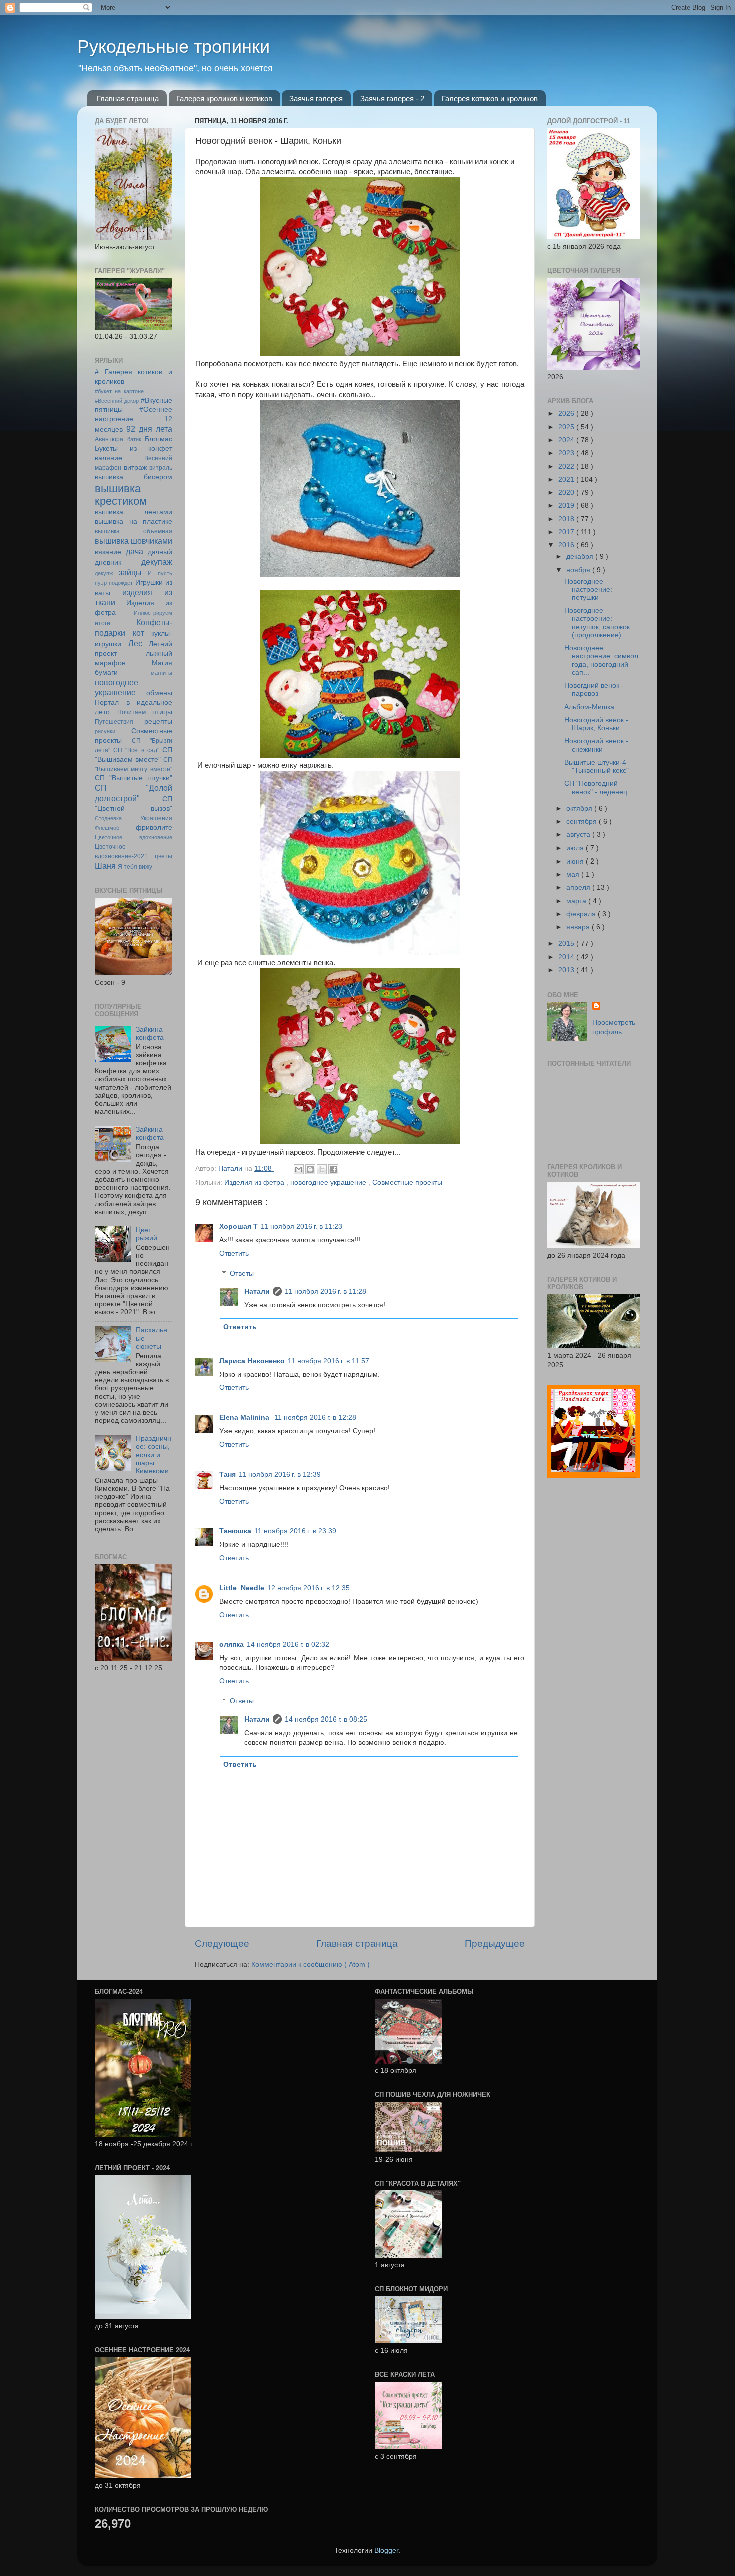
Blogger (386, 2551)
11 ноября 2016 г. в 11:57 (329, 1361)
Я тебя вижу (135, 867)
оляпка (232, 1645)
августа (579, 835)
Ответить (234, 1253)
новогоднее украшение (329, 1182)
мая (574, 874)
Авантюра (109, 439)
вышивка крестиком (121, 495)
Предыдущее (495, 1943)
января (579, 927)
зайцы (130, 572)
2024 (567, 440)
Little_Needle (242, 1588)
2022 (567, 467)
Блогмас (159, 439)
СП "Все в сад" (136, 750)
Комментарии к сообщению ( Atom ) (311, 1964)
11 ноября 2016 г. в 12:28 (315, 1418)
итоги (103, 623)
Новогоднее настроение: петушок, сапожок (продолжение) (597, 623)
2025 (567, 427)
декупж (104, 573)
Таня (228, 1475)
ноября (579, 570)
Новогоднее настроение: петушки (588, 590)
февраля (582, 914)
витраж (135, 468)
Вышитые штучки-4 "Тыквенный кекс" (597, 767)
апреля (579, 887)
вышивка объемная (134, 531)
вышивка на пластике (134, 522)
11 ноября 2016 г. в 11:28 (326, 1292)
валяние (109, 458)
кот (139, 633)
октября (580, 809)
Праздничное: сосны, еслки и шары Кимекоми (154, 1455)
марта (577, 901)
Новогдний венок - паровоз (594, 690)
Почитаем (132, 712)
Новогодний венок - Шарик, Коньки (596, 724)
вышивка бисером (134, 477)
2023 (567, 453)
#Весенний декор (117, 401)
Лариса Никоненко (252, 1361)
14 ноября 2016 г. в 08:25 (326, 1719)
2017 (567, 532)
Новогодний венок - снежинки (596, 745)
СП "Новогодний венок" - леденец (596, 788)
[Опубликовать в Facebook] (333, 1169)
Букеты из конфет (134, 449)
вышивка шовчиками (134, 541)
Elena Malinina (245, 1418)
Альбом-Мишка (589, 707)
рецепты (158, 722)
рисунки (105, 731)
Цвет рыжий (147, 1234)
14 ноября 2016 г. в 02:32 (288, 1645)
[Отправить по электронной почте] (299, 1169)
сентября (583, 822)
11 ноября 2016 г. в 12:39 (280, 1475)
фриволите (154, 828)
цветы (164, 856)
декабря (581, 557)
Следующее (222, 1943)
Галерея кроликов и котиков (224, 98)
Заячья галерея (316, 98)
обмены (159, 693)
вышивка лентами (134, 512)
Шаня (105, 866)
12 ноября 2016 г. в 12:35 (309, 1588)
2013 (567, 970)
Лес (135, 643)
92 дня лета (149, 429)
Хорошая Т (239, 1226)
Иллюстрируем (153, 613)
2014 (567, 957)
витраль (161, 468)
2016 (567, 545)
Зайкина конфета (150, 1033)
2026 (567, 413)
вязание (108, 552)
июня (576, 861)
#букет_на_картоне (119, 391)
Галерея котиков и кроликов (490, 98)
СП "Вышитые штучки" (134, 778)
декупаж (157, 562)
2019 (567, 506)
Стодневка (108, 818)
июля (576, 848)
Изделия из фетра (255, 1182)
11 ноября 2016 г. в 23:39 (295, 1531)
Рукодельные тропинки (174, 46)
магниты (162, 673)
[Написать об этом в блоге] (310, 1169)
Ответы (242, 1273)
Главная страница (128, 98)
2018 (567, 519)
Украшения (156, 818)
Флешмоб (107, 828)
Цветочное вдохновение (134, 837)
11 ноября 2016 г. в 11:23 (302, 1226)
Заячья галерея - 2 (392, 98)
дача (135, 551)
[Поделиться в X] (322, 1169)
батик (134, 439)
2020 (567, 493)
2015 (567, 943)
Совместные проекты (407, 1182)
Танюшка (235, 1531)
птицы (162, 712)
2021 (567, 480)
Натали (257, 1292)
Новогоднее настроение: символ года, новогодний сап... (601, 660)
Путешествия (114, 722)
